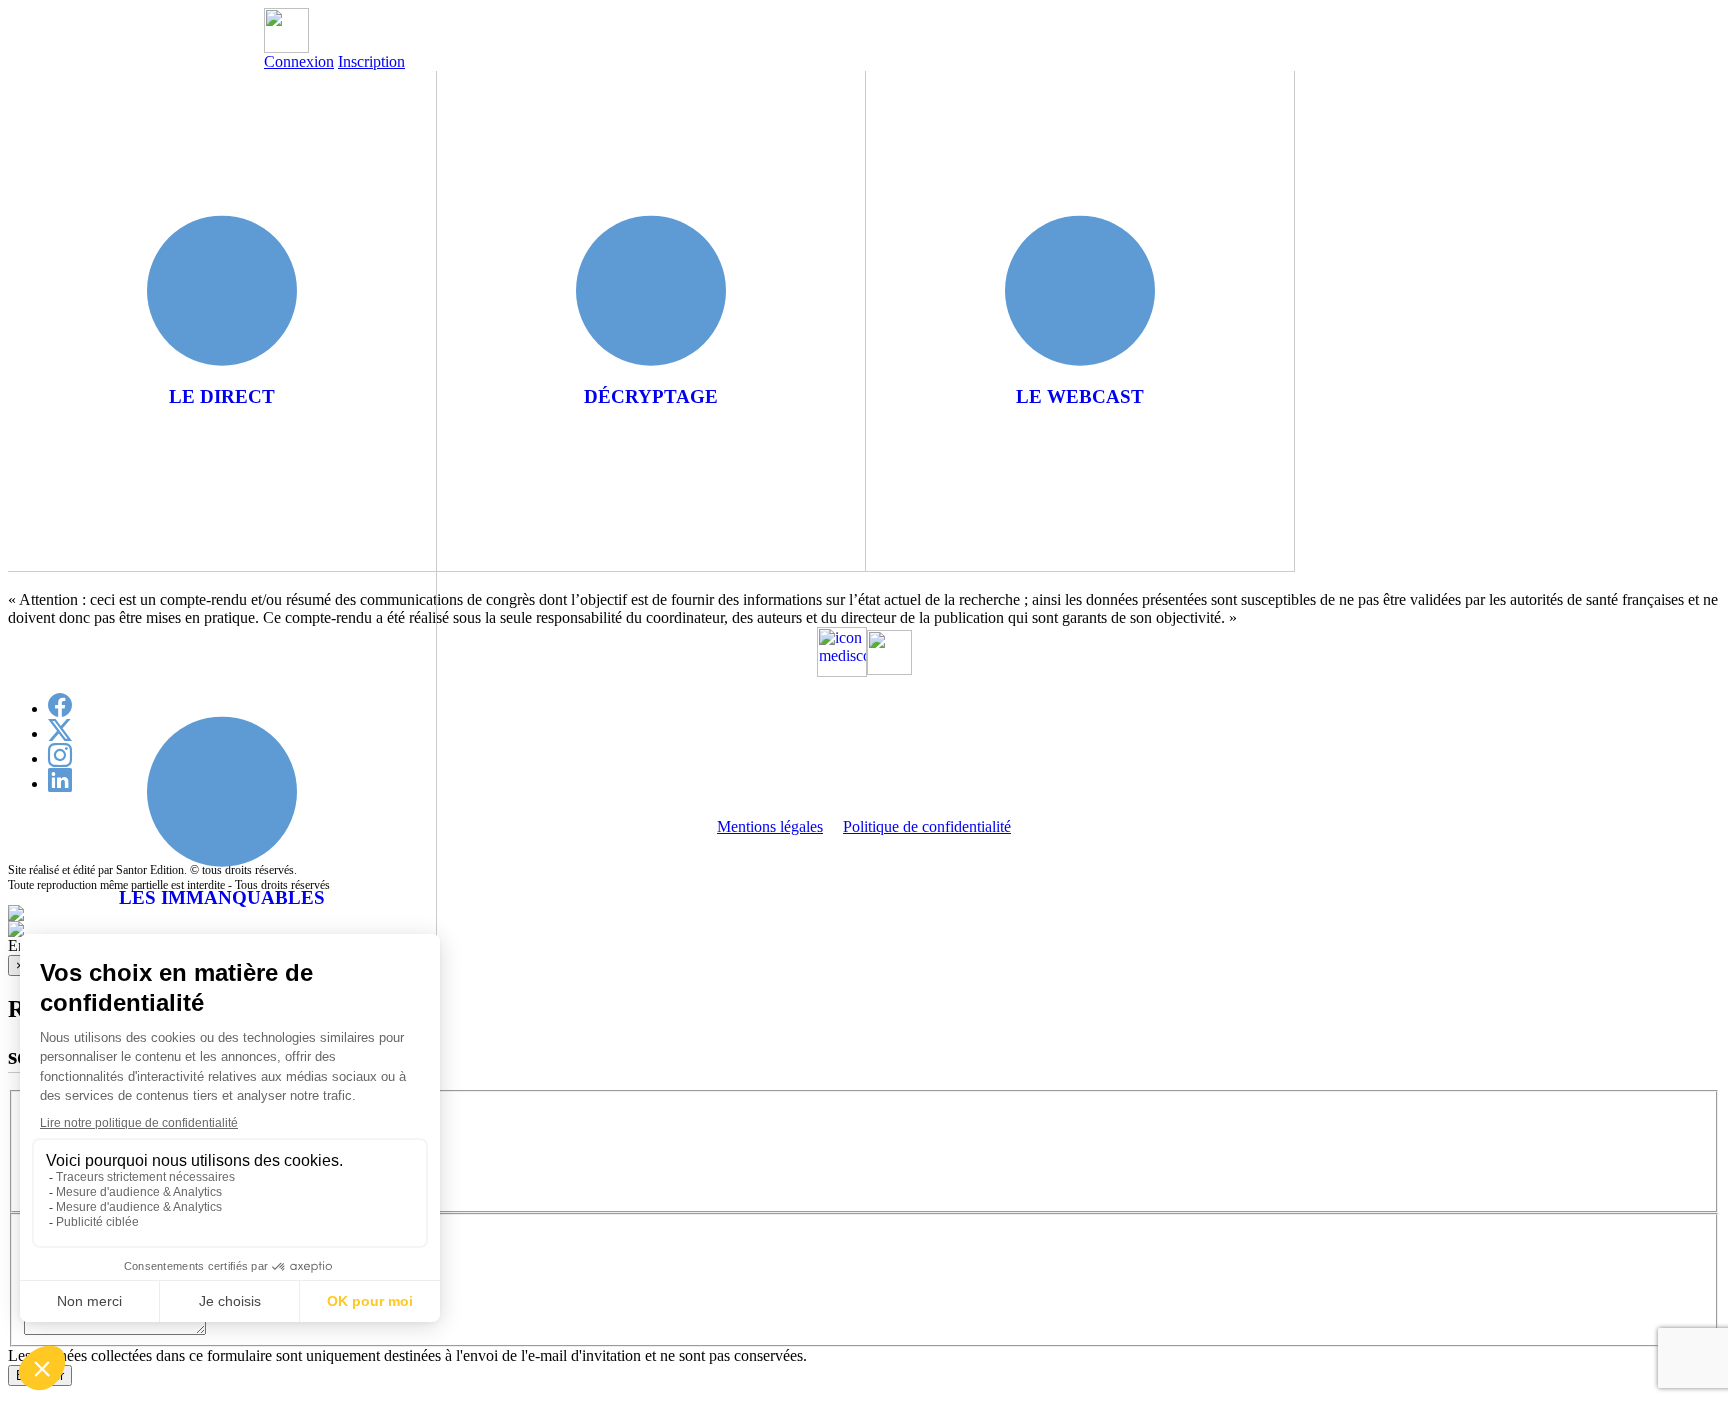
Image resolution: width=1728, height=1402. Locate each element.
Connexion (299, 61)
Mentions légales (770, 826)
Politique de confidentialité (927, 826)
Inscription (371, 61)
